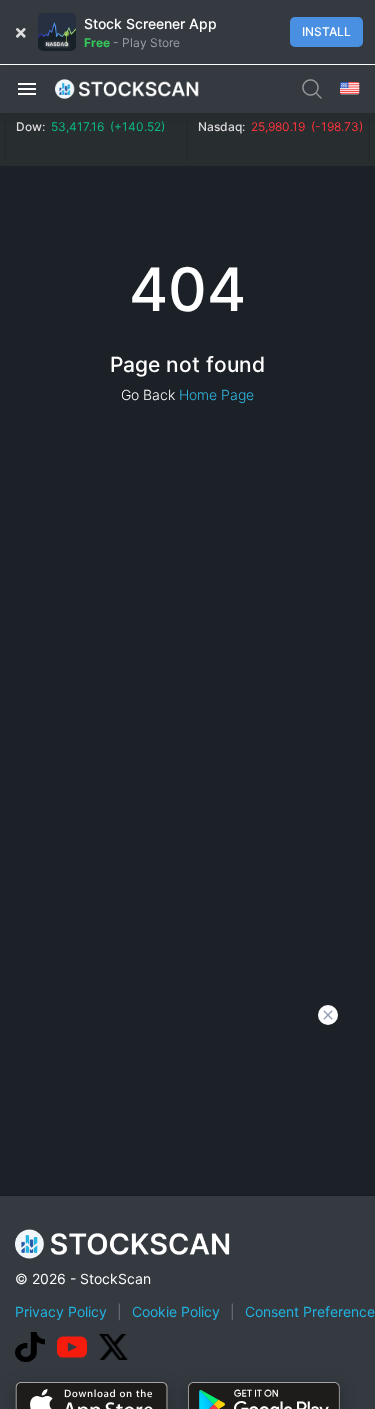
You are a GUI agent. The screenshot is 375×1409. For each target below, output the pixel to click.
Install (326, 31)
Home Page (216, 394)
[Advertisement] (187, 1211)
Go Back (148, 394)
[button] (27, 88)
